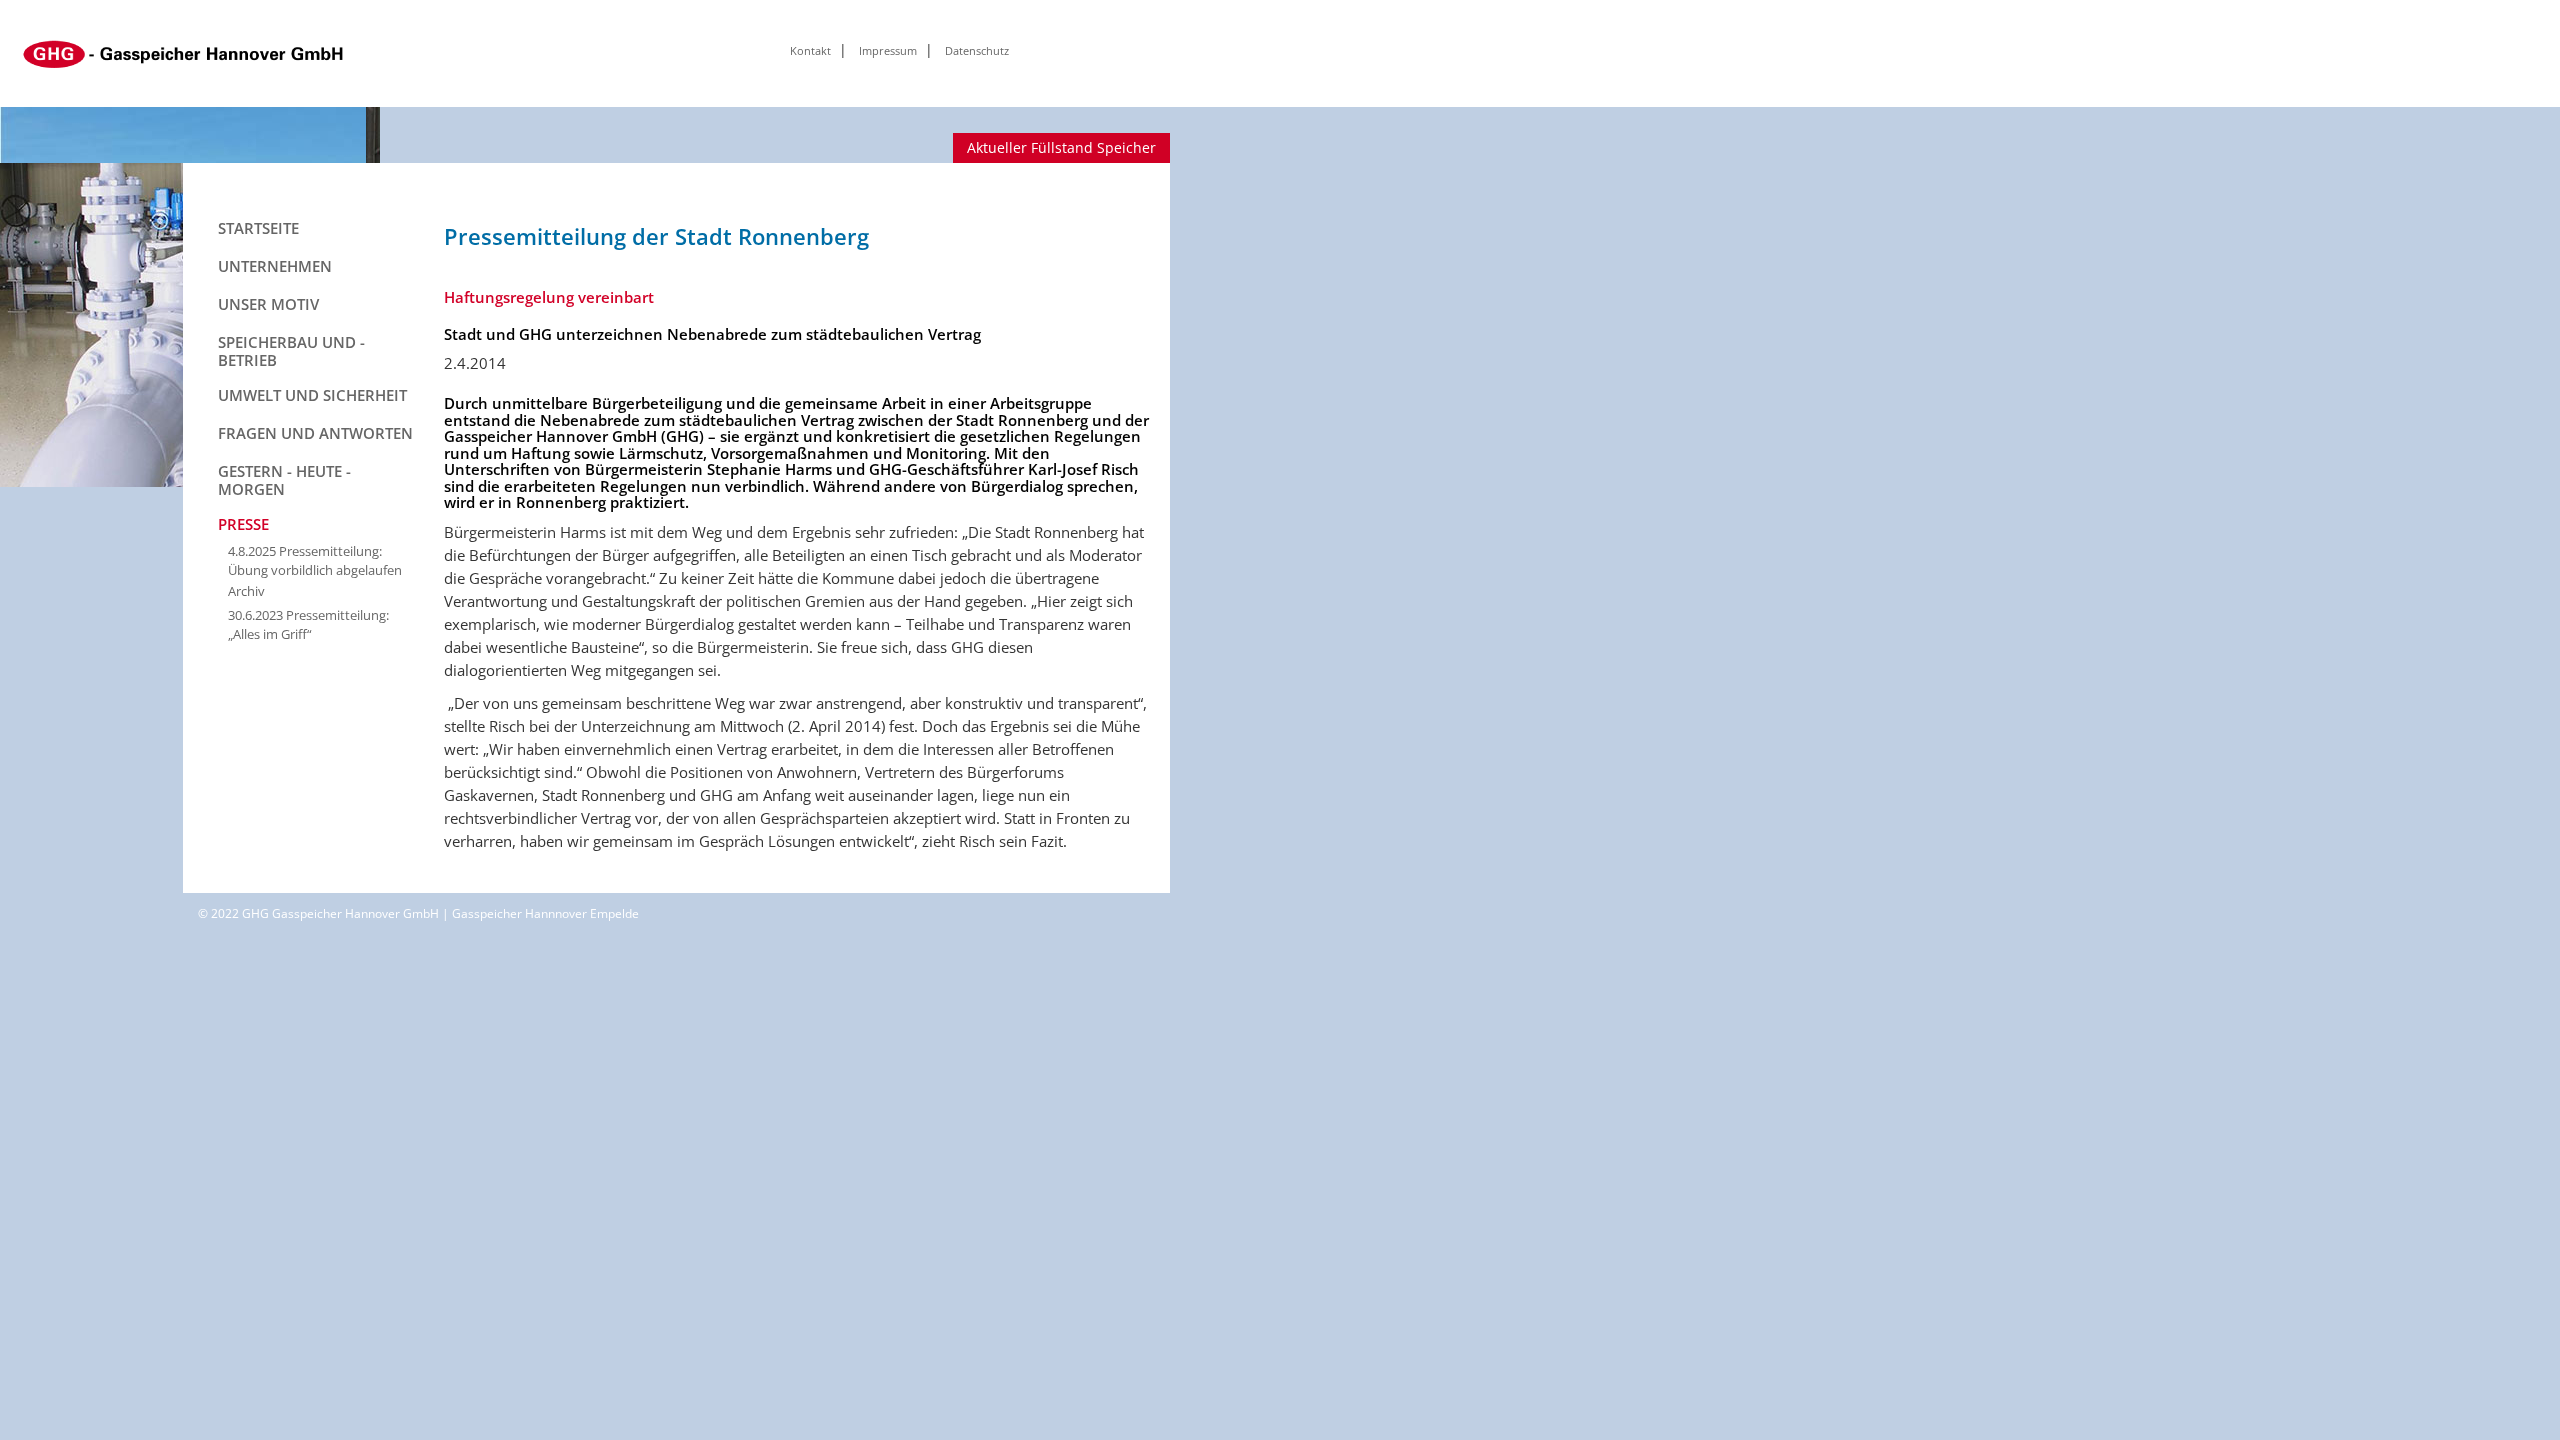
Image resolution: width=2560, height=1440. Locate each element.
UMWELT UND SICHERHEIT (312, 395)
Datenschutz (977, 50)
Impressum (888, 50)
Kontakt (810, 50)
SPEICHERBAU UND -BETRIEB (291, 351)
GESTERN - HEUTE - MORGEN (284, 480)
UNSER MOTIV (268, 304)
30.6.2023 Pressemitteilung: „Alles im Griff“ (308, 624)
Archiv (246, 591)
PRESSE (243, 524)
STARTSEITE (258, 228)
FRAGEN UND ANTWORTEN (315, 433)
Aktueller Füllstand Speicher (1061, 147)
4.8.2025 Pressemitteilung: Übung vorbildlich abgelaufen (315, 560)
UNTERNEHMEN (275, 266)
